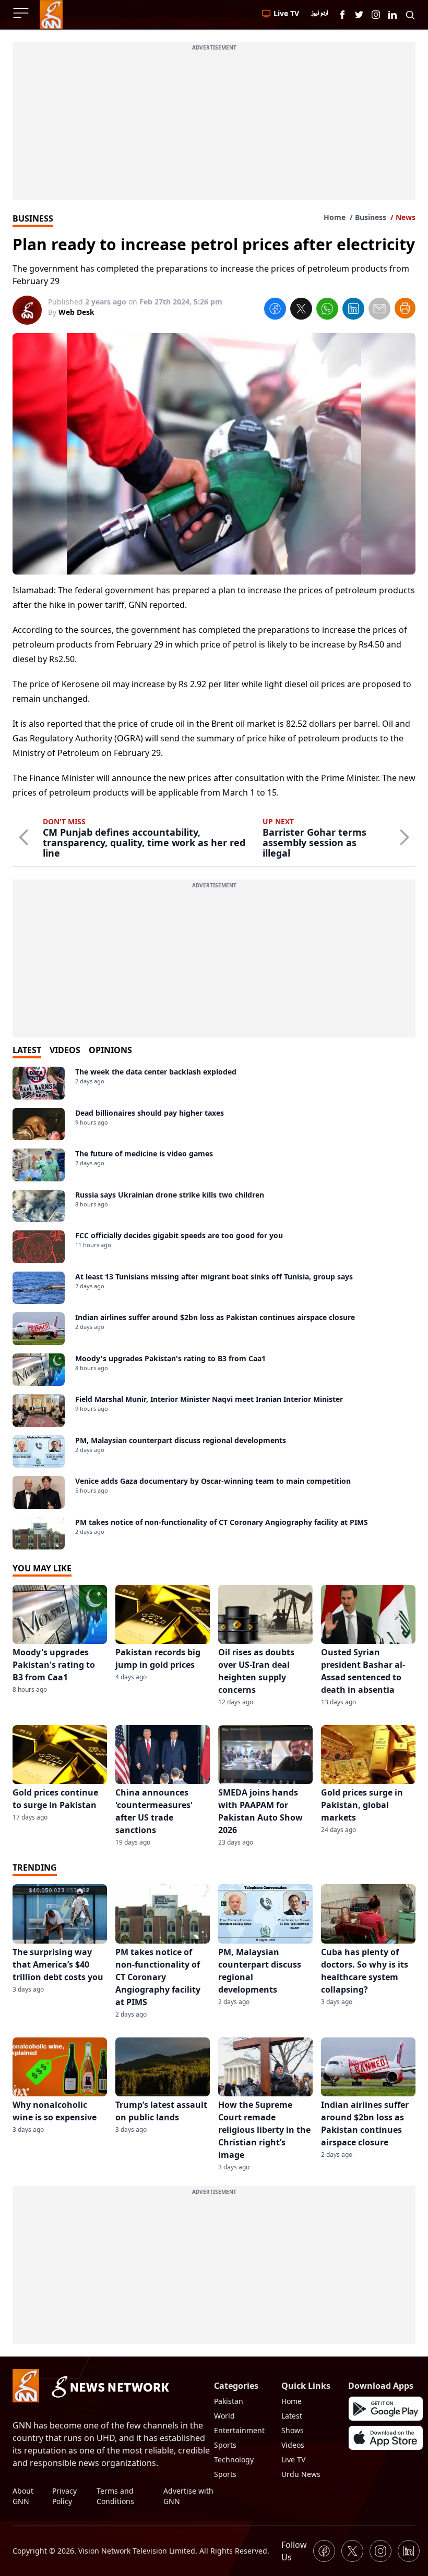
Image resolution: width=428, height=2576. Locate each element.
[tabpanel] (214, 1308)
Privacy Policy (64, 2496)
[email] (379, 310)
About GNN (23, 2496)
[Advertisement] (214, 127)
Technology (234, 2459)
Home (335, 217)
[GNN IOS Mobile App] (386, 2438)
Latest (292, 2416)
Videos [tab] (65, 1050)
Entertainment (239, 2430)
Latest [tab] (27, 1050)
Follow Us (294, 2551)
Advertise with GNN (188, 2496)
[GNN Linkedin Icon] (393, 15)
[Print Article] (405, 308)
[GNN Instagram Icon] (376, 15)
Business (371, 217)
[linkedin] (353, 310)
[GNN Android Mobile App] (386, 2409)
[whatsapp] (327, 310)
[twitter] (301, 310)
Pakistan (229, 2401)
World (224, 2416)
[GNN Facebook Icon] (342, 15)
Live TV (293, 2459)
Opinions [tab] (110, 1050)
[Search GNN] (410, 15)
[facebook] (275, 310)
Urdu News (301, 2474)
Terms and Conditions (115, 2496)
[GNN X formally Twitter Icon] (359, 15)
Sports (225, 2445)
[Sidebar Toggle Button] (22, 13)
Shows (293, 2430)
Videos (293, 2445)
